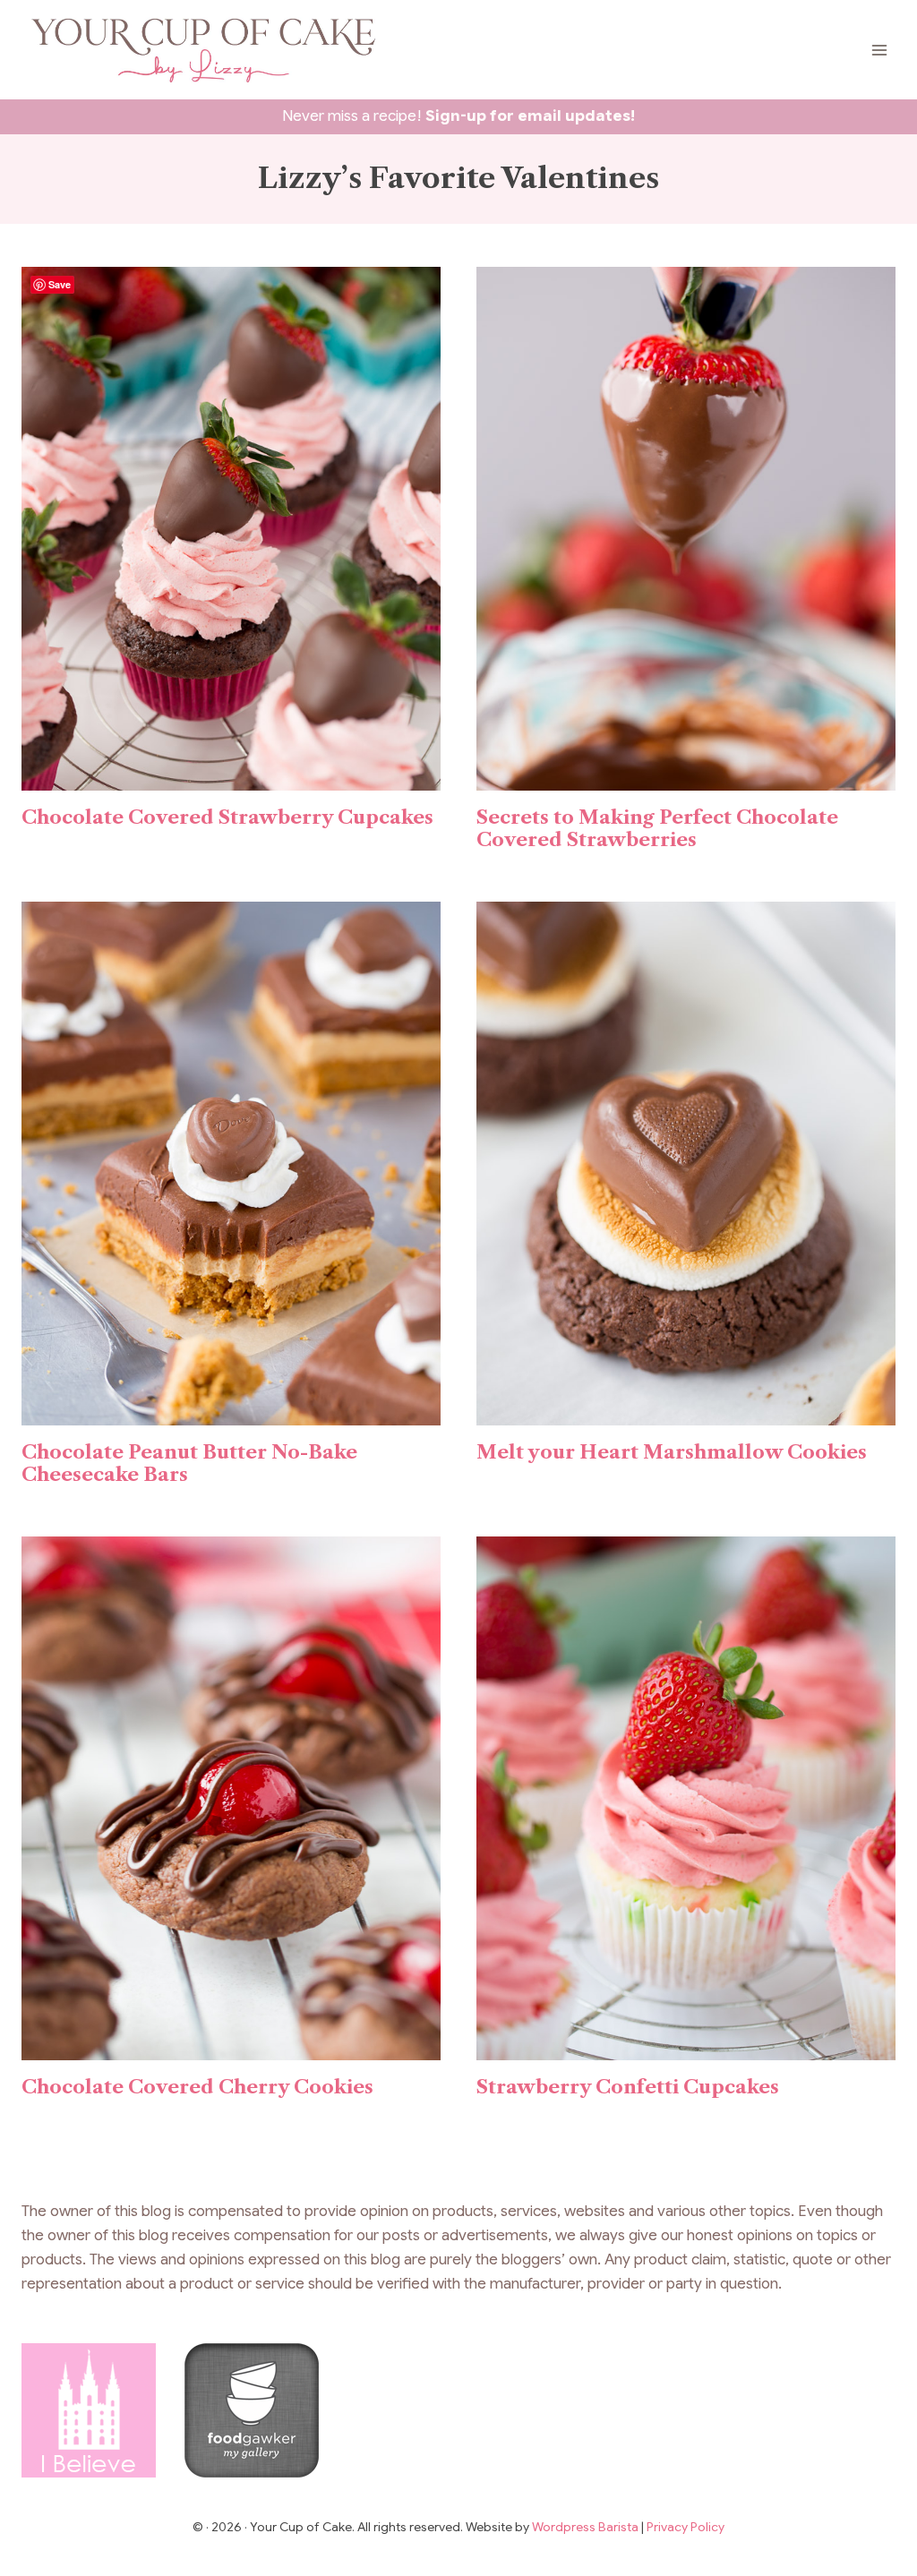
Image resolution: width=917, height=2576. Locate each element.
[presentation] (231, 529)
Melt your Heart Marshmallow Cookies (672, 1452)
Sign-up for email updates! (530, 116)
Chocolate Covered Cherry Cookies (197, 2087)
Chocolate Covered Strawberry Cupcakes (227, 817)
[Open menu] (879, 50)
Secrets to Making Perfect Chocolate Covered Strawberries (657, 828)
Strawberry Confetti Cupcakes (628, 2087)
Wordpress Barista (587, 2527)
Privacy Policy (686, 2527)
